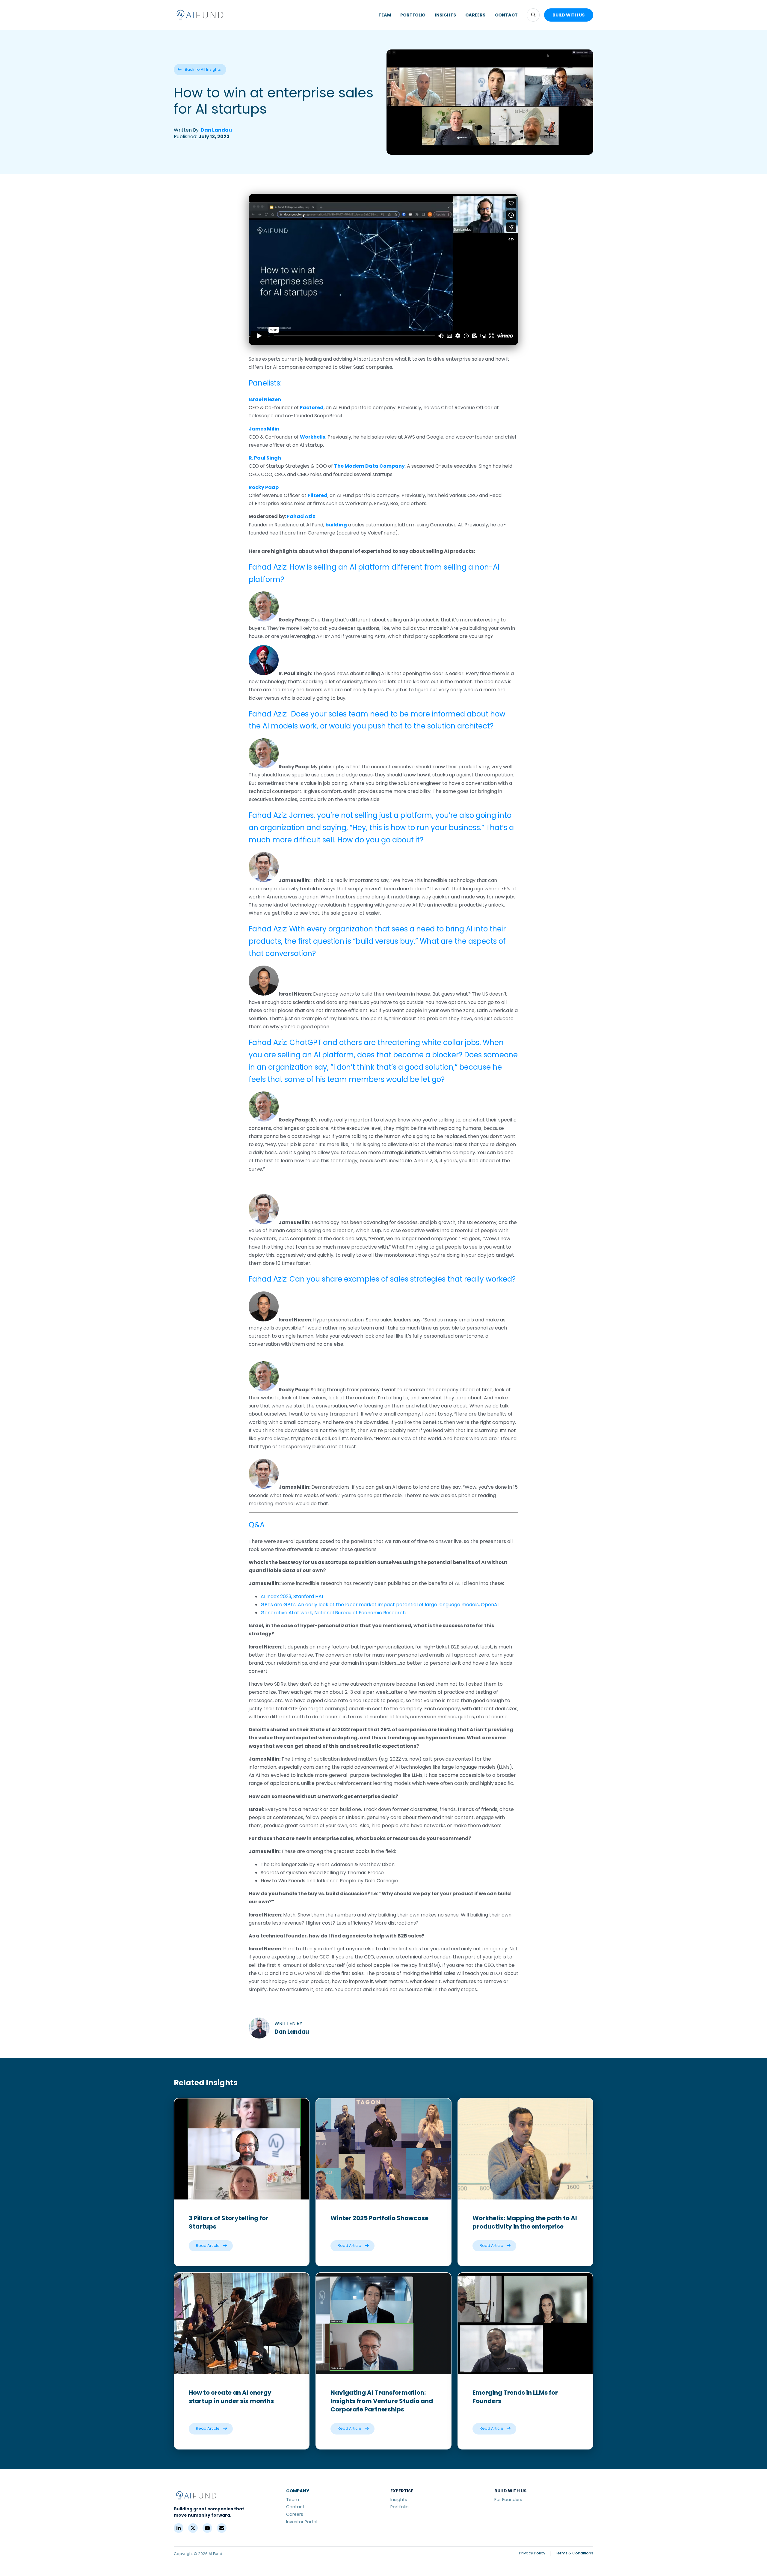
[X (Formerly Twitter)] (193, 2528)
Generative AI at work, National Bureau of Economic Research (333, 1613)
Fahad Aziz (301, 516)
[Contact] (222, 2528)
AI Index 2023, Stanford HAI (292, 1596)
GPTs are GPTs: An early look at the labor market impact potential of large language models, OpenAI (380, 1605)
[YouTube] (207, 2528)
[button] (533, 15)
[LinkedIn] (179, 2528)
